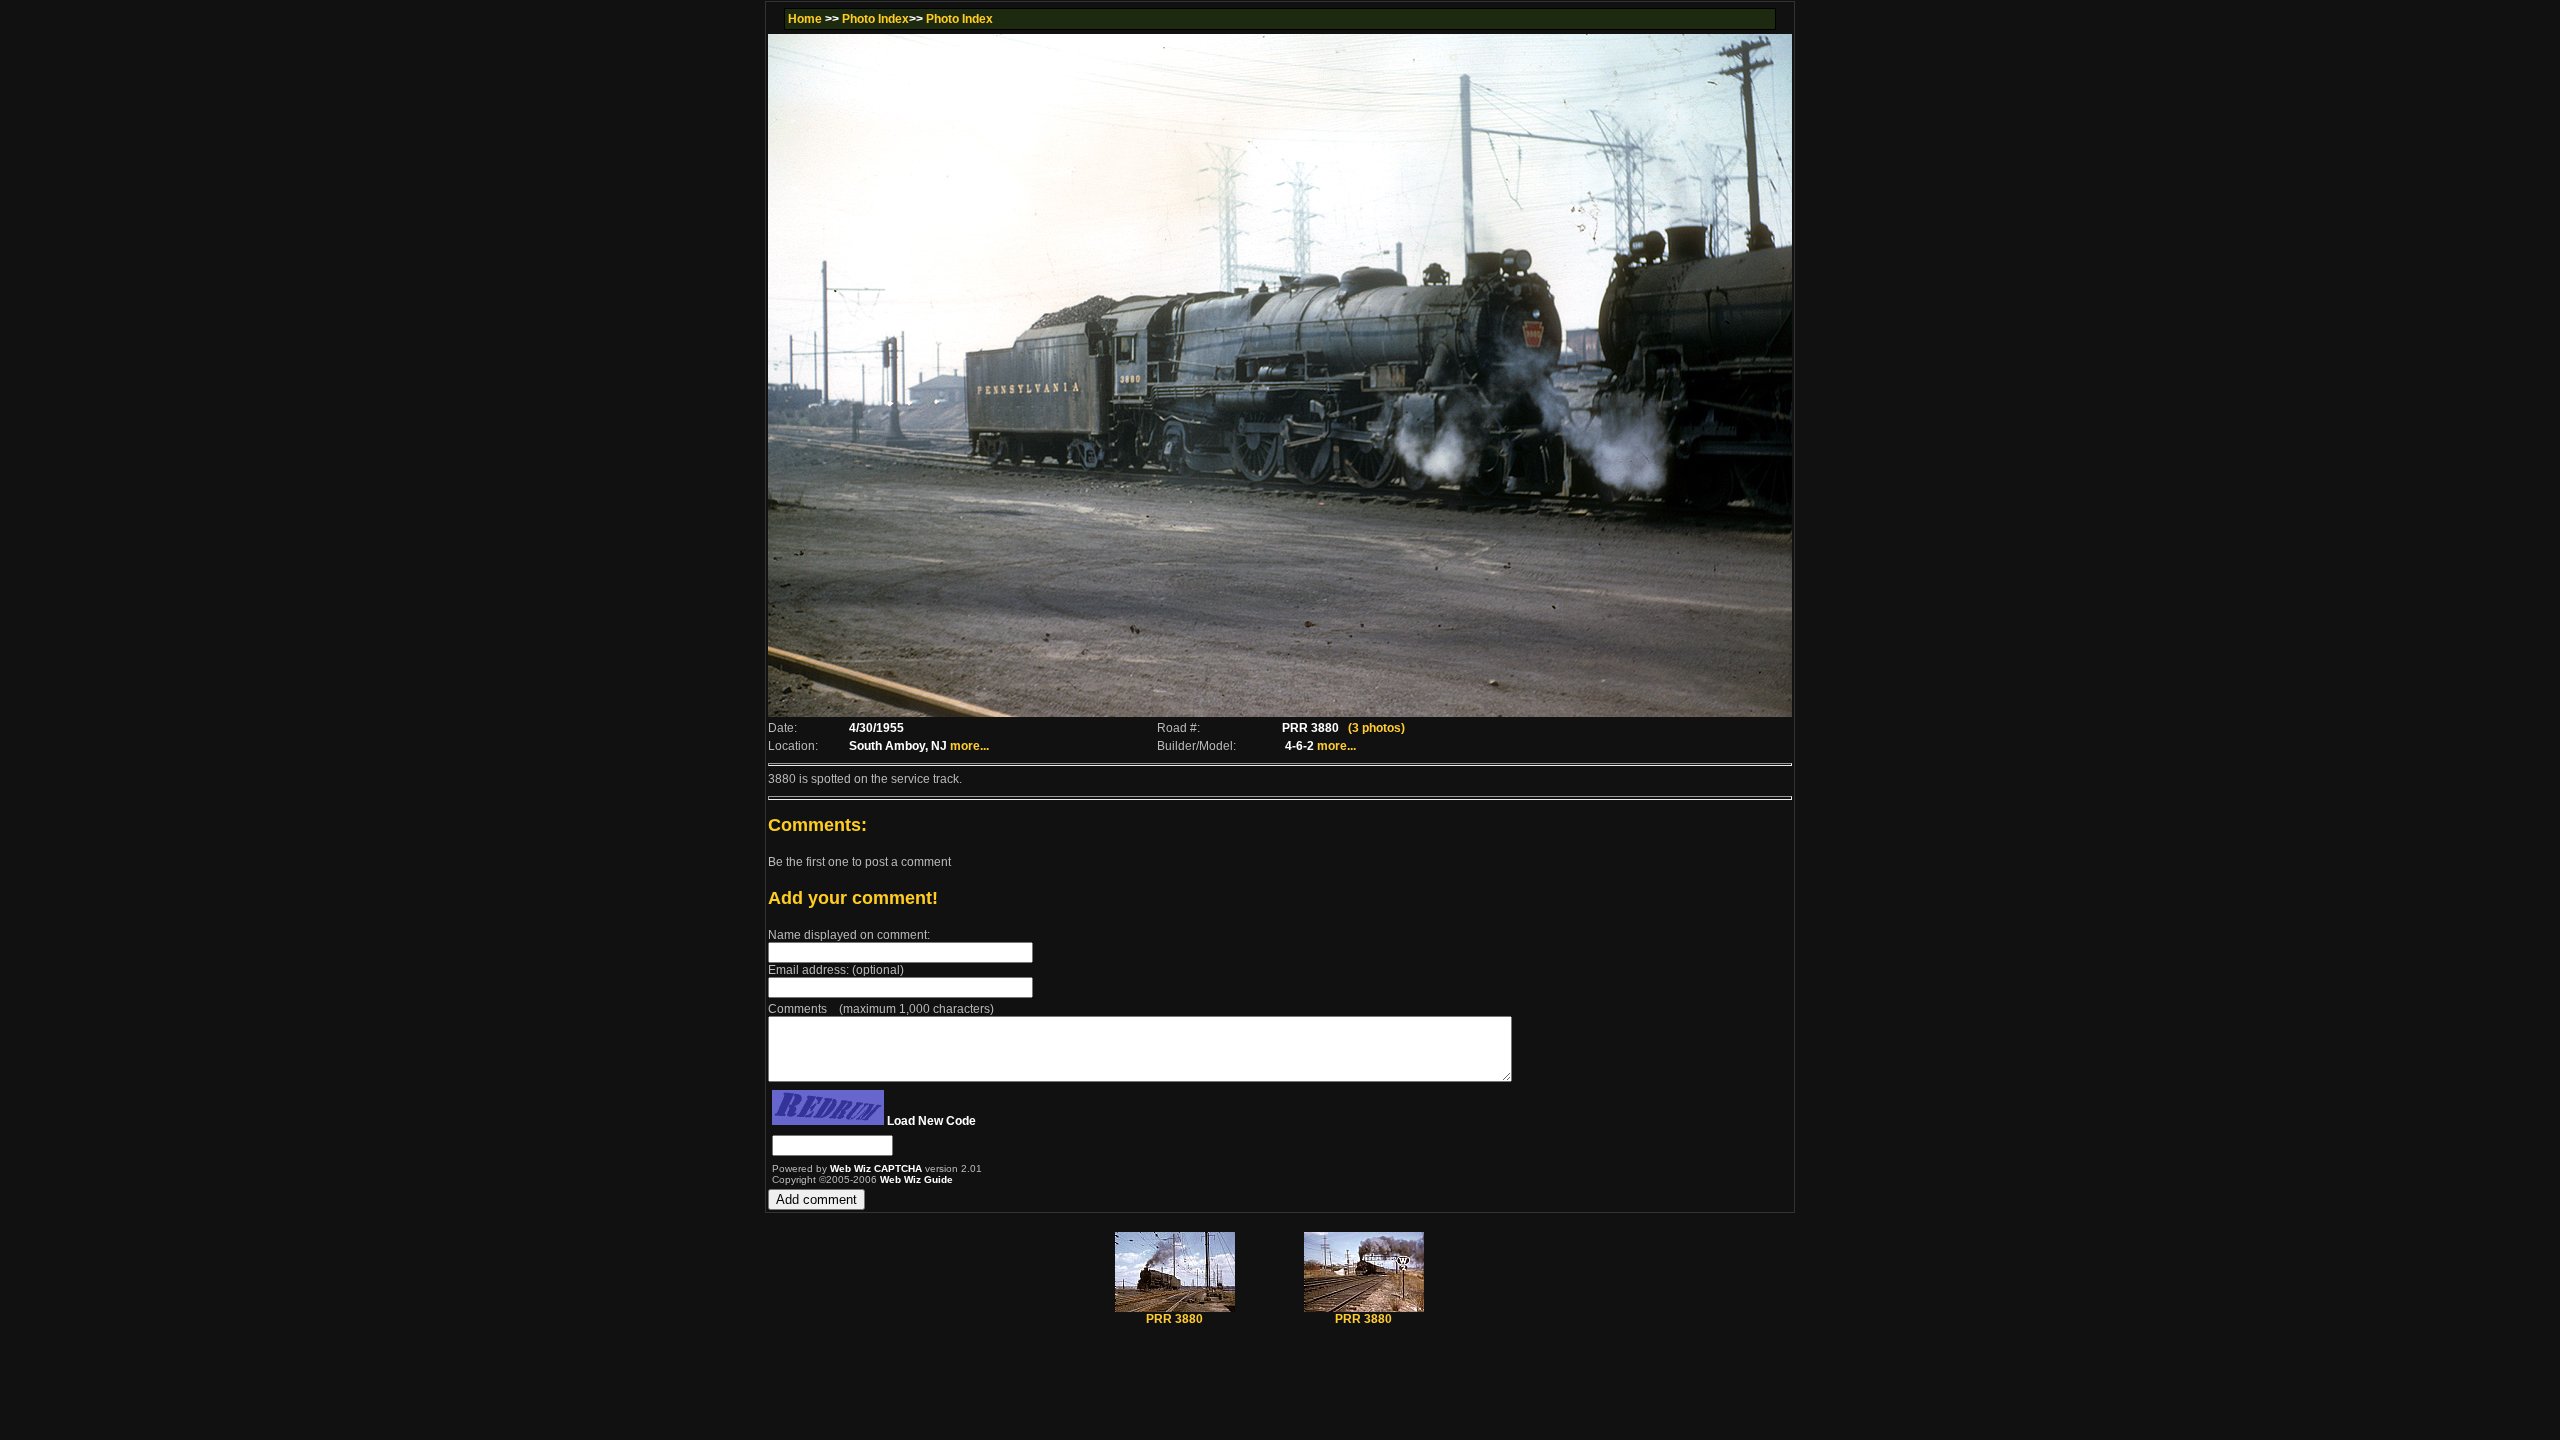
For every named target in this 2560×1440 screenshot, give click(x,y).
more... (969, 746)
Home (805, 19)
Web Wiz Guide (916, 1179)
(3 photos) (1376, 728)
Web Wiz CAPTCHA (877, 1168)
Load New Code (931, 1121)
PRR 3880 (1174, 1319)
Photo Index (875, 19)
